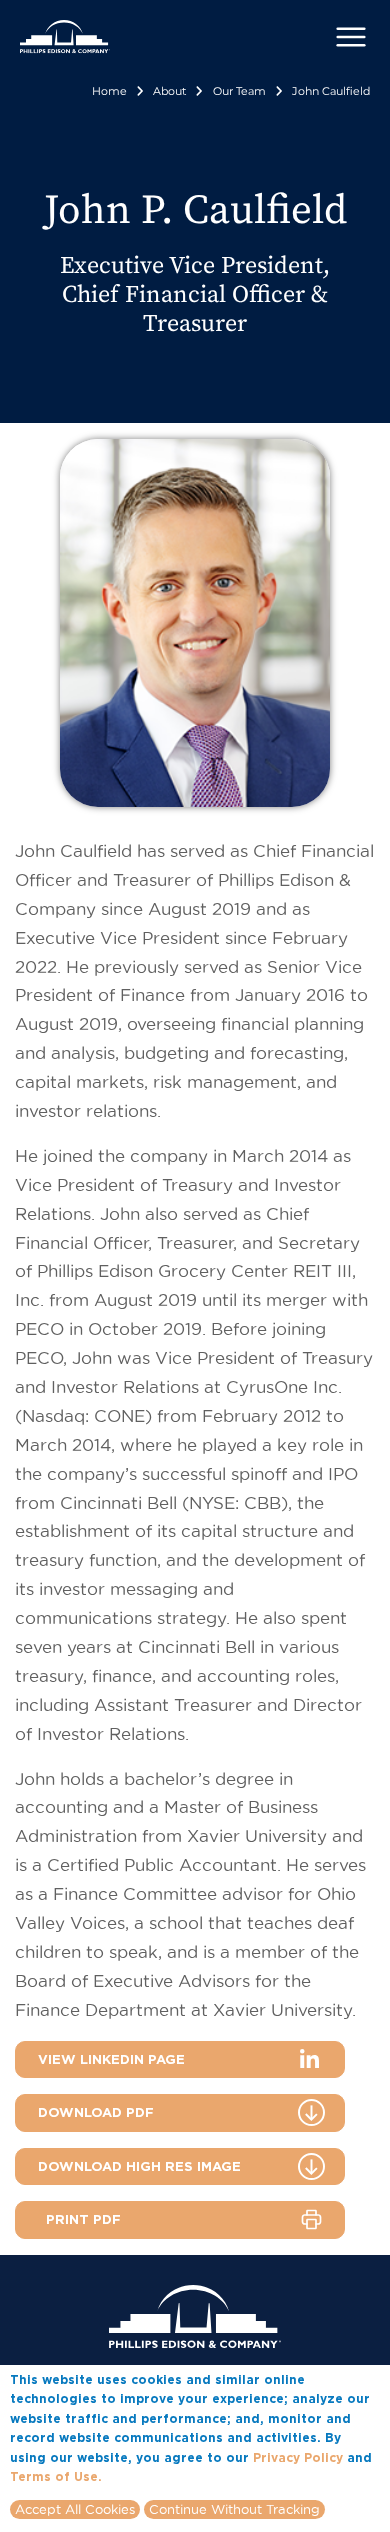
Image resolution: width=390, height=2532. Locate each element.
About (169, 91)
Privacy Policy (298, 2457)
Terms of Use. (56, 2476)
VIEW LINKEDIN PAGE (111, 2059)
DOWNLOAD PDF (96, 2112)
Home (109, 91)
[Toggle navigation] (351, 37)
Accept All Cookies (75, 2509)
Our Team (239, 91)
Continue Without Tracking (234, 2509)
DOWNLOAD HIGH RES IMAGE (139, 2166)
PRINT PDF (83, 2219)
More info (136, 2476)
